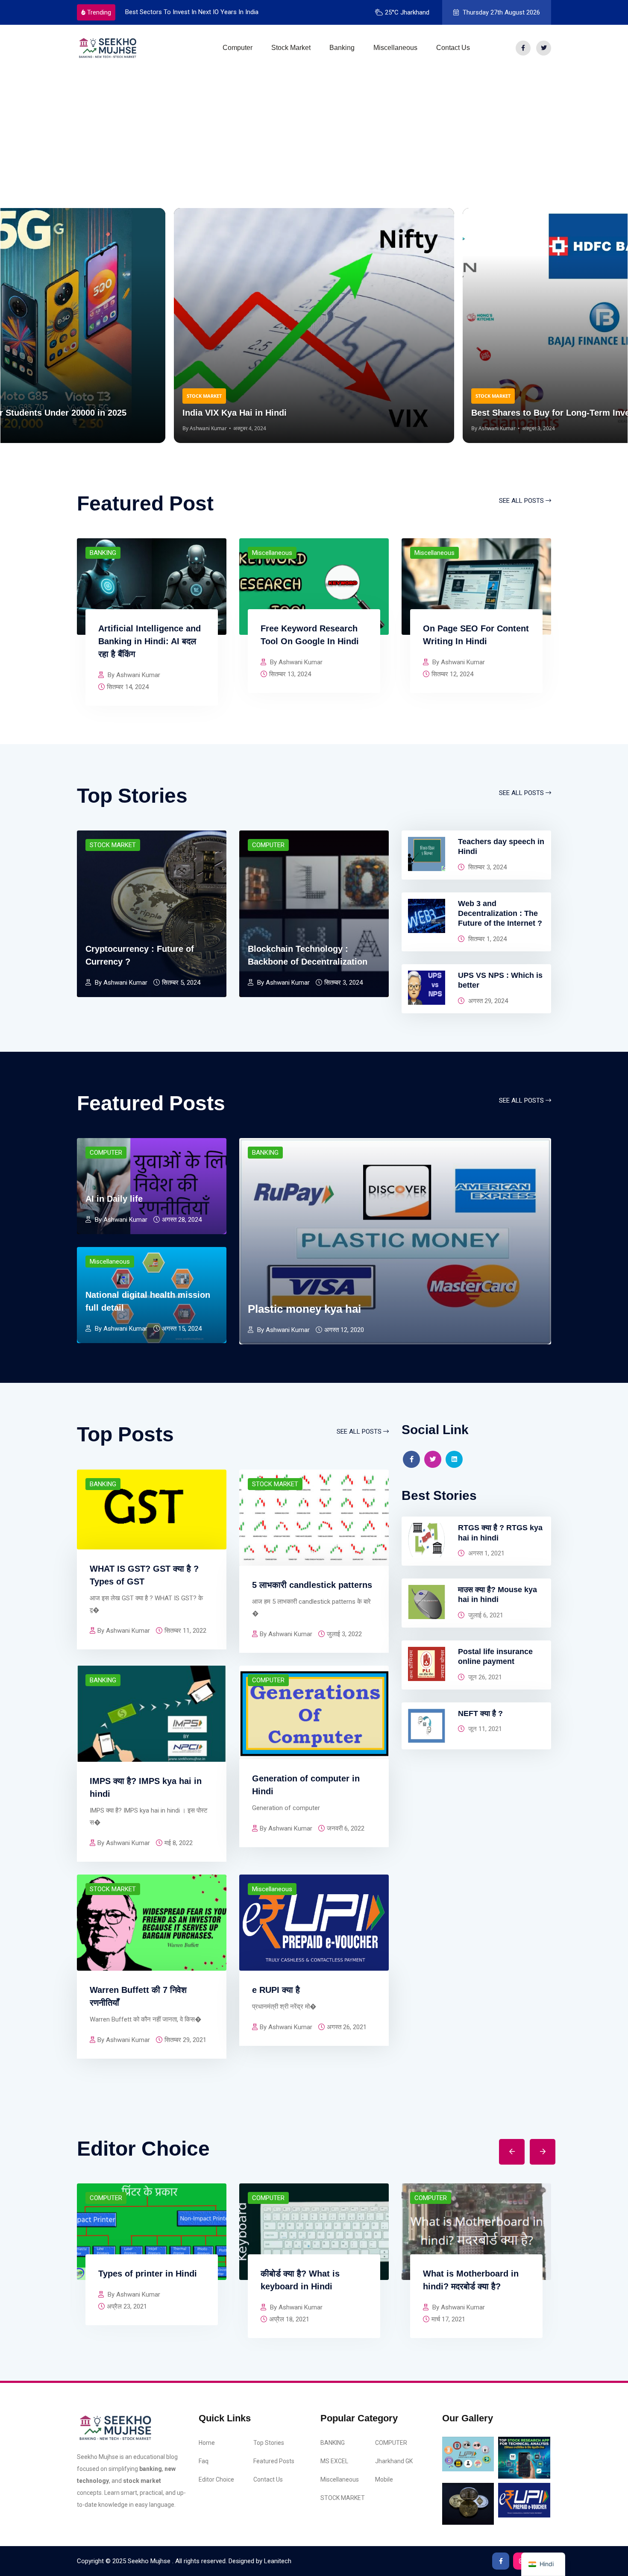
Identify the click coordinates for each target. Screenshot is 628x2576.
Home (207, 2443)
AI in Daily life (114, 1199)
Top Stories (269, 2443)
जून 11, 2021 (484, 1729)
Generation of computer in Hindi (306, 1785)
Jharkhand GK (394, 2461)
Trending (99, 12)
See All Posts (522, 501)
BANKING (103, 553)
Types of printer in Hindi (148, 2274)
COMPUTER (268, 845)
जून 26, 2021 (484, 1677)
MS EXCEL (334, 2461)
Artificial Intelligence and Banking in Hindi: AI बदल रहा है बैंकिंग (150, 641)
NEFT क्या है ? (480, 1713)
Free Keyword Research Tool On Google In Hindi (310, 635)
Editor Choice (216, 2479)
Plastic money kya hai (304, 1309)
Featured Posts (274, 2461)
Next (536, 2145)
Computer (238, 48)
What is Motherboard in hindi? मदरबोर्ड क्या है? (471, 2280)
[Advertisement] (314, 135)
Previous (511, 2145)
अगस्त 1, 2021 (486, 1553)
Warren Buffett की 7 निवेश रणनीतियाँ (138, 1996)
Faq (204, 2461)
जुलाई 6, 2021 (485, 1615)
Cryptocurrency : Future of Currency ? (140, 955)
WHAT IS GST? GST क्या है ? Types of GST (144, 1575)
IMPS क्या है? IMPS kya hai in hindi (146, 1787)
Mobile (384, 2479)
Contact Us (453, 48)
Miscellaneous (395, 48)
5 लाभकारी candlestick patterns (312, 1585)
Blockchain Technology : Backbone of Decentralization (308, 955)
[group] (314, 326)
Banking (342, 48)
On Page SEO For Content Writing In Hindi (476, 635)
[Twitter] (544, 48)
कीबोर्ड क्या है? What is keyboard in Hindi (300, 2280)
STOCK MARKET (113, 845)
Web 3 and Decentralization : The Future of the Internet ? (500, 914)
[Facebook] (523, 48)
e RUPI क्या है (276, 1990)
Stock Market (291, 48)
